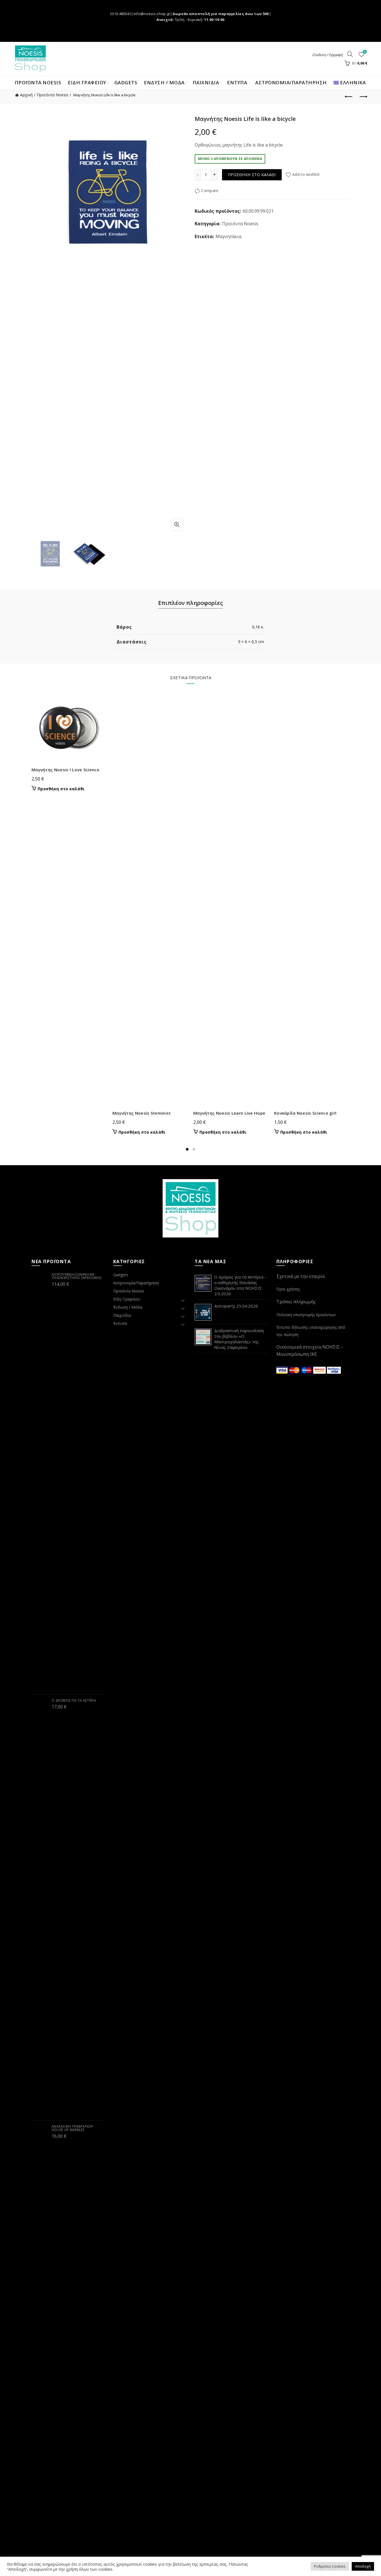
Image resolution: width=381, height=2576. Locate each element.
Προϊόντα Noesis (38, 82)
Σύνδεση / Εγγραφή (328, 55)
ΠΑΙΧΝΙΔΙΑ (206, 82)
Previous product (349, 97)
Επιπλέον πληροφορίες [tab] (191, 603)
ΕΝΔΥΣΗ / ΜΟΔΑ (164, 82)
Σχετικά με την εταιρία (301, 1276)
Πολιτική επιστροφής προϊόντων (306, 1315)
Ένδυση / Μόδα (128, 1307)
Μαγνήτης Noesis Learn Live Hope (229, 1113)
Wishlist (365, 52)
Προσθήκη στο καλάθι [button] (61, 789)
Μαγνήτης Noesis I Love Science (65, 770)
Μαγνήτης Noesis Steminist (142, 1113)
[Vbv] (334, 1370)
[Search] (350, 54)
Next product (363, 97)
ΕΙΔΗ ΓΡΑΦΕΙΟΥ (87, 82)
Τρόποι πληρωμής (296, 1302)
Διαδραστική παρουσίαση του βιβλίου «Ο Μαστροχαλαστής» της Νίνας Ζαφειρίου (239, 1339)
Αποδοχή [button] (363, 2566)
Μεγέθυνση (177, 525)
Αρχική (26, 95)
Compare (210, 191)
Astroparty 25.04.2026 (236, 1306)
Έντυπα (120, 1323)
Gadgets (126, 82)
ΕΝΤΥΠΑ (237, 82)
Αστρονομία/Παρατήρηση (291, 82)
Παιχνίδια (122, 1315)
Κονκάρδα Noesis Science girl (305, 1113)
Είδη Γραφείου (127, 1299)
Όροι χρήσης (288, 1289)
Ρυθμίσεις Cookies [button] (330, 2566)
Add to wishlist (306, 174)
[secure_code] (320, 1370)
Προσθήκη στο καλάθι (252, 175)
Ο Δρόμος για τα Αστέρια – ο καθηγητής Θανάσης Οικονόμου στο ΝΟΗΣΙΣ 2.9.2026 (240, 1285)
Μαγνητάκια (228, 236)
